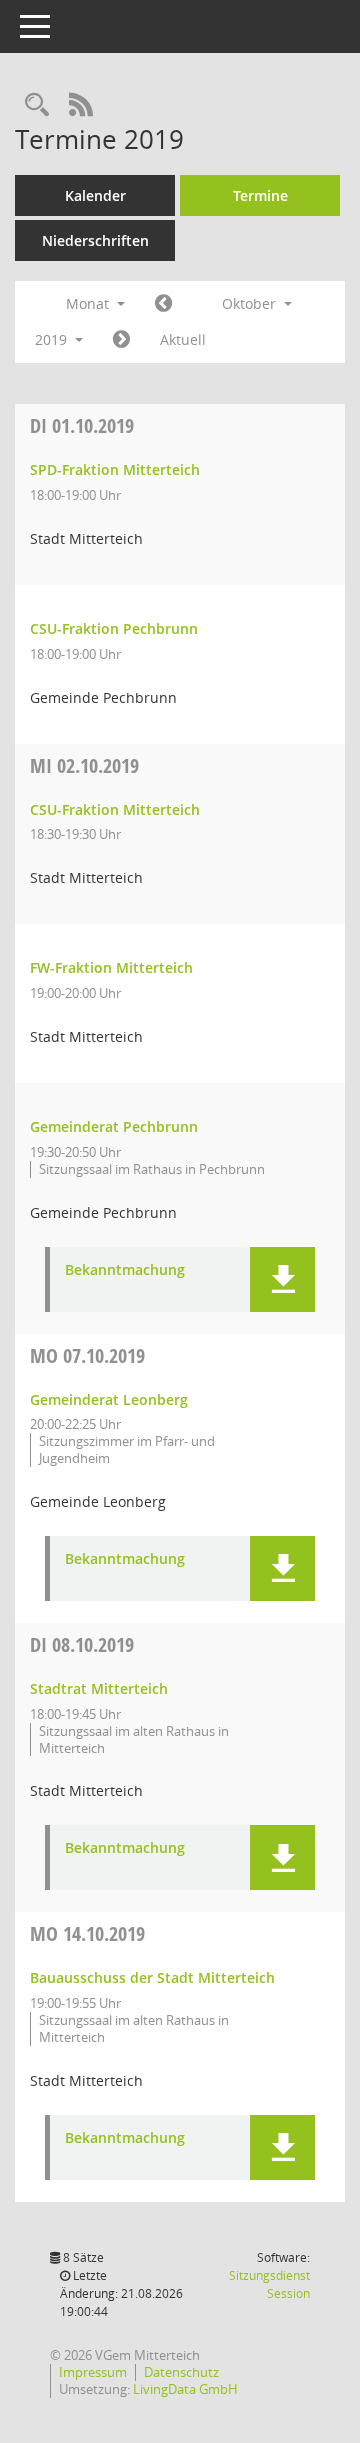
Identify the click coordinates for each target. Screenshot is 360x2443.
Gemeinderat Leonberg (109, 1399)
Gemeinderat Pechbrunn (114, 1126)
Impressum (93, 2372)
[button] (282, 1279)
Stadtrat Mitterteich (99, 1688)
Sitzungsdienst (269, 2284)
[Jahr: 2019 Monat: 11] (121, 340)
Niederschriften (95, 240)
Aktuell (183, 339)
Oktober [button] (251, 303)
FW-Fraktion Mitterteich (111, 967)
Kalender (95, 195)
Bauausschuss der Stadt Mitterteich (152, 1977)
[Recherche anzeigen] (37, 105)
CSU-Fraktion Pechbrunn (114, 628)
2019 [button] (53, 339)
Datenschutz (181, 2372)
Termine (260, 195)
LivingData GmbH (185, 2389)
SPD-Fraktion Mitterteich (115, 469)
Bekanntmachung (125, 1270)
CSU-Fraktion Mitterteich (115, 809)
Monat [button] (89, 303)
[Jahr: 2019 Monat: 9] (163, 304)
